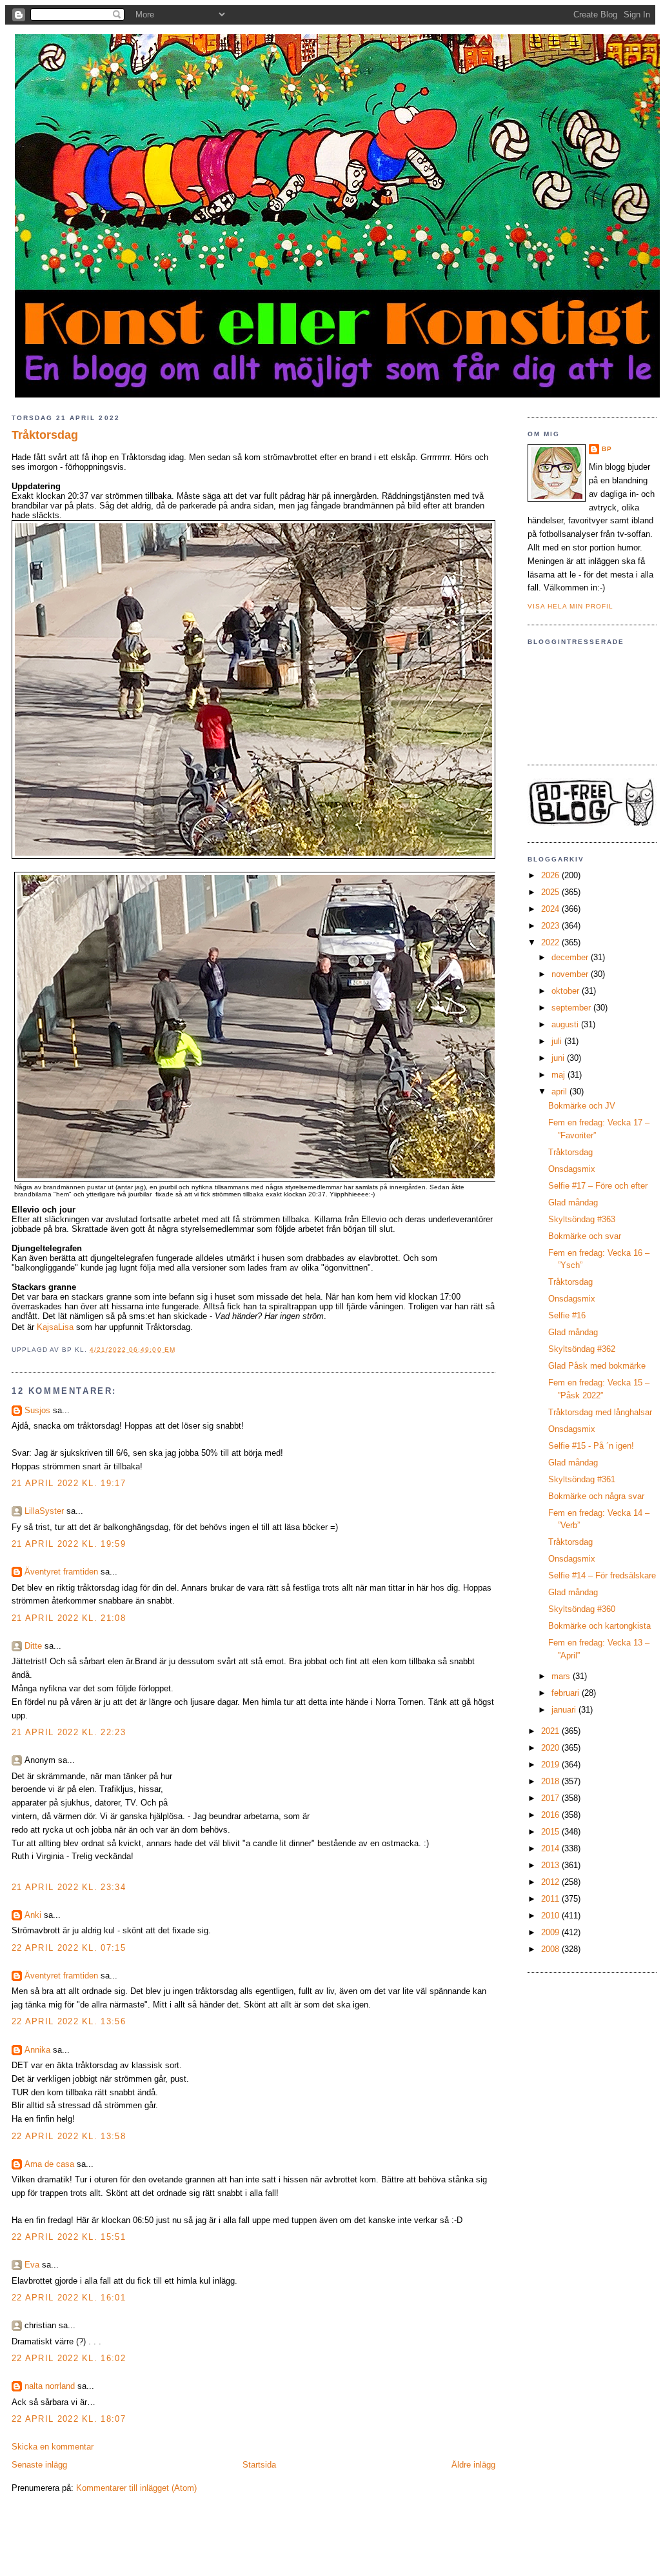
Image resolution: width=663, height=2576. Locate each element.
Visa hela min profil (570, 606)
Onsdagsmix (572, 1169)
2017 (551, 1798)
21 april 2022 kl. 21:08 (69, 1618)
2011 (551, 1899)
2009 (551, 1932)
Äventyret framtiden (61, 1572)
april (560, 1092)
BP (607, 449)
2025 (551, 892)
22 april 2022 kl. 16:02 (69, 2358)
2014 (551, 1848)
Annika (37, 2050)
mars (562, 1676)
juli (558, 1041)
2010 (551, 1916)
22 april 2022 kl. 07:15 (69, 1948)
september (572, 1008)
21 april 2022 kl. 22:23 (69, 1732)
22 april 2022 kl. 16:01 (69, 2298)
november (571, 974)
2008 (551, 1949)
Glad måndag (573, 1202)
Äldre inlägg (473, 2465)
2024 (551, 909)
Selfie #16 (567, 1315)
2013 (551, 1865)
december (571, 957)
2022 (551, 942)
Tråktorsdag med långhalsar (600, 1412)
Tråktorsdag (45, 435)
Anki (33, 1915)
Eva (32, 2265)
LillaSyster (44, 1511)
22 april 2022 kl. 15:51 (69, 2237)
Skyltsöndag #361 (582, 1479)
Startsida (259, 2465)
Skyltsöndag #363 (582, 1219)
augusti (566, 1024)
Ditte (33, 1646)
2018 (551, 1781)
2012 (551, 1882)
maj (559, 1075)
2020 (551, 1748)
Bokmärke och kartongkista (599, 1626)
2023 (551, 926)
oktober (567, 991)
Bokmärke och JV (582, 1106)
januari (565, 1710)
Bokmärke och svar (585, 1236)
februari (567, 1693)
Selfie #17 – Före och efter (598, 1186)
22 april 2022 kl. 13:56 (69, 2021)
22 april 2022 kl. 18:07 (69, 2419)
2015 (551, 1832)
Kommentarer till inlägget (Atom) (136, 2488)
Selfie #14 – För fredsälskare (602, 1575)
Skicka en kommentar (53, 2447)
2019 (551, 1765)
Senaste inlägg (39, 2465)
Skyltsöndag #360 (582, 1609)
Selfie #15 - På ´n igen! (591, 1446)
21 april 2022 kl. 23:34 (69, 1887)
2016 (551, 1815)
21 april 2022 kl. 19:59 (69, 1544)
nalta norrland (50, 2386)
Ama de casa (49, 2164)
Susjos (37, 1410)
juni (559, 1058)
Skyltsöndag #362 (582, 1349)
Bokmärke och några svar (596, 1496)
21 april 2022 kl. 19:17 (69, 1483)
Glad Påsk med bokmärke (597, 1366)
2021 (551, 1731)
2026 (551, 875)
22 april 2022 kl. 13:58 (69, 2136)
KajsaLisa (55, 1327)
